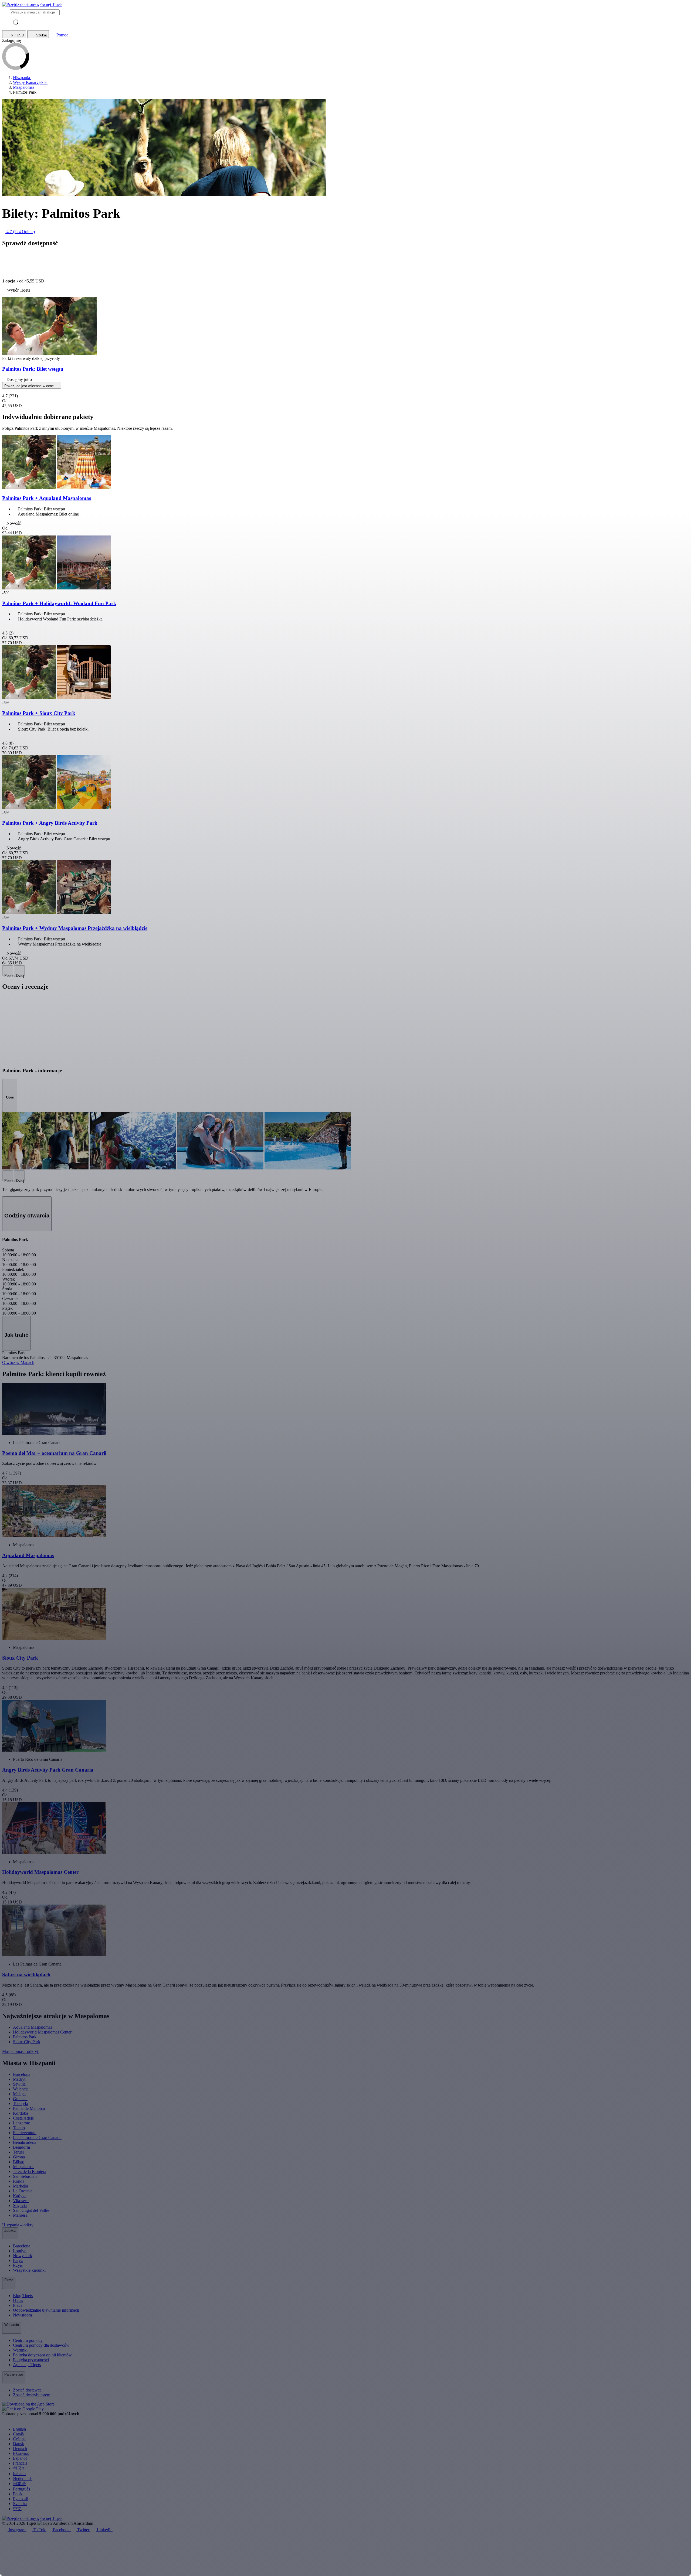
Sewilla (19, 2084)
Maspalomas (24, 2167)
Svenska (20, 2504)
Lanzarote (21, 2123)
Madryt (19, 2079)
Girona (19, 2157)
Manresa (20, 2215)
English (19, 2429)
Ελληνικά (21, 2453)
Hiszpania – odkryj (19, 2225)
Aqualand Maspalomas (33, 2027)
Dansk (18, 2444)
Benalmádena (25, 2142)
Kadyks (20, 2196)
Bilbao (19, 2162)
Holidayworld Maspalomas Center (42, 2032)
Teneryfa (21, 2104)
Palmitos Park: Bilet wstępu (33, 369)
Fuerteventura (25, 2133)
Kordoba (21, 2113)
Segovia (20, 2205)
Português (21, 2489)
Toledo (19, 2128)
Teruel (18, 2152)
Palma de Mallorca (29, 2108)
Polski (18, 2494)
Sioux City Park (27, 2042)
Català (18, 2434)
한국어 (19, 2468)
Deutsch (20, 2449)
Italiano (19, 2474)
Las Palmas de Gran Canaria (37, 2137)
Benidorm (21, 2147)
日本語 (19, 2484)
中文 (17, 2509)
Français (20, 2463)
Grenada (20, 2099)
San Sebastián (25, 2176)
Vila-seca (21, 2201)
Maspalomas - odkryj (21, 2051)
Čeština (19, 2439)
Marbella (21, 2186)
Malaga (19, 2094)
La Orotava (23, 2191)
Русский (21, 2499)
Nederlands (23, 2478)
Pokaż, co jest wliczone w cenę (30, 386)
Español (20, 2458)
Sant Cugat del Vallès (31, 2210)
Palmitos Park (25, 2037)
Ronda (19, 2181)
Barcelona (22, 2074)
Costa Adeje (23, 2118)
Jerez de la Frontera (30, 2171)
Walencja (21, 2089)
